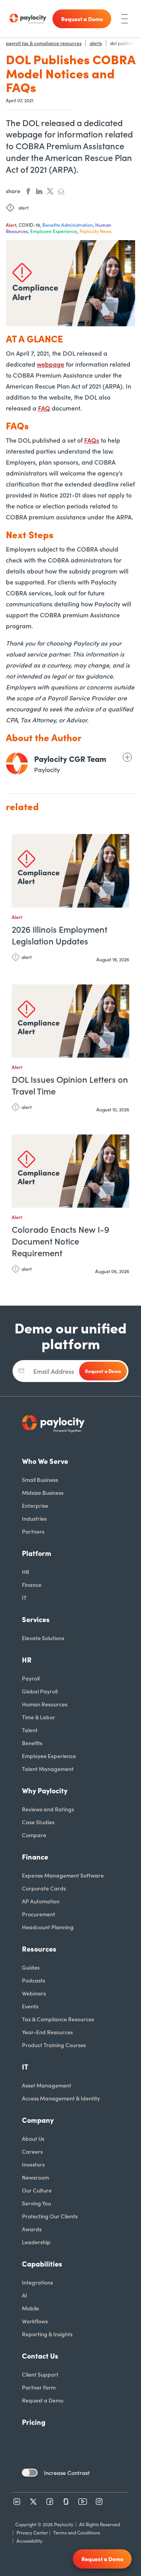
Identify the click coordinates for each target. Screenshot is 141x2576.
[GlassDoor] (66, 2502)
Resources (39, 1949)
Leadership (36, 2242)
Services (36, 1619)
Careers (32, 2151)
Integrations (37, 2282)
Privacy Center (32, 2532)
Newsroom (35, 2177)
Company (38, 2120)
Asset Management (47, 2085)
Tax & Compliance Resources (58, 2019)
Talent (30, 1730)
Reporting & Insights (47, 2334)
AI (24, 2295)
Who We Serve (45, 1461)
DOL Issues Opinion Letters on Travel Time (70, 1085)
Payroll (31, 1678)
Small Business (40, 1480)
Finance (32, 1585)
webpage (51, 364)
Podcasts (33, 1980)
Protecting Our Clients (50, 2216)
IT (24, 1597)
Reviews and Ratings (48, 1809)
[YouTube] (83, 2502)
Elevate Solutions (43, 1638)
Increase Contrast (67, 2473)
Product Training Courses (54, 2045)
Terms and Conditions (77, 2532)
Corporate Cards (44, 1888)
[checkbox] (30, 2473)
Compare (34, 1835)
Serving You (36, 2203)
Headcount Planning (48, 1927)
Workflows (35, 2321)
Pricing (34, 2422)
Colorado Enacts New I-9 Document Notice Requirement (61, 1241)
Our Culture (37, 2190)
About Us (33, 2138)
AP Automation (41, 1901)
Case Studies (38, 1822)
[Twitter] (33, 2502)
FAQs (92, 440)
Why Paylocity (45, 1790)
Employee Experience (49, 1756)
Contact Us (40, 2356)
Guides (31, 1967)
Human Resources (45, 1704)
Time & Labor (39, 1717)
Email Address (54, 1371)
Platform (37, 1553)
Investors (33, 2164)
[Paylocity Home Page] (28, 19)
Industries (34, 1518)
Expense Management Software (63, 1875)
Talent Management (48, 1769)
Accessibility (29, 2541)
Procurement (39, 1914)
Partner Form (39, 2387)
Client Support (40, 2374)
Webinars (34, 1993)
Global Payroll (40, 1691)
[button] (121, 843)
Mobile (31, 2308)
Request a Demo (43, 2400)
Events (30, 2006)
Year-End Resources (47, 2032)
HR (26, 1572)
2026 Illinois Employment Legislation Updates (60, 935)
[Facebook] (50, 2502)
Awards (32, 2229)
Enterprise (35, 1505)
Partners (33, 1531)
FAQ (44, 408)
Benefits (32, 1743)
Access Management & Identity (61, 2098)
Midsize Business (43, 1492)
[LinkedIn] (17, 2502)
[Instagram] (99, 2502)
